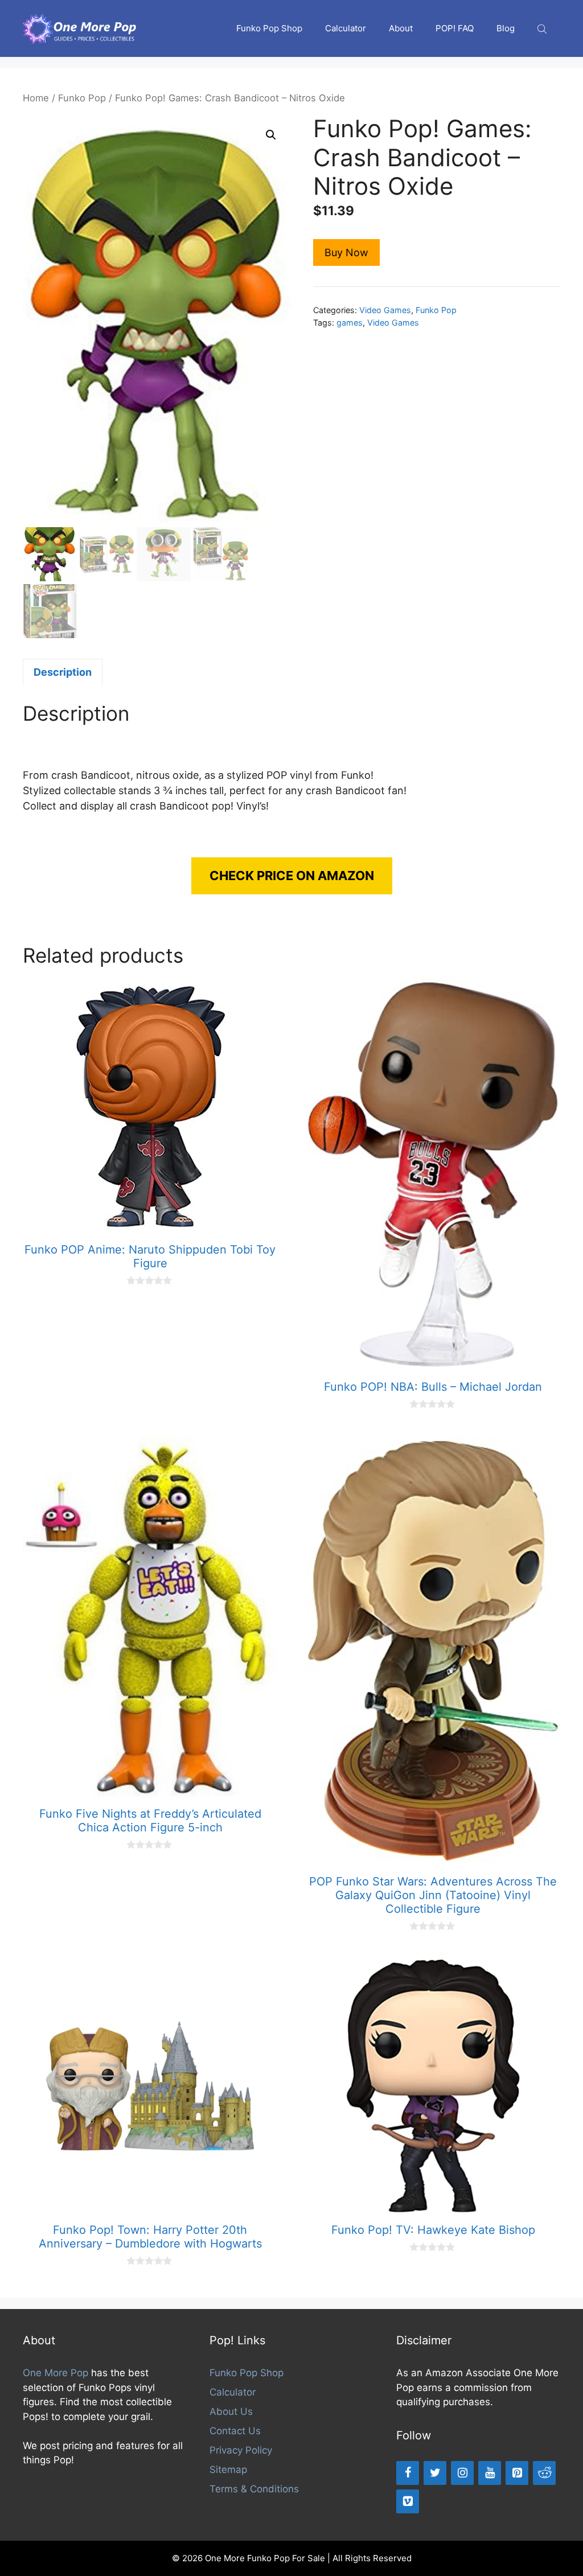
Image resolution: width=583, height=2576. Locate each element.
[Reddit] (544, 2473)
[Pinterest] (517, 2473)
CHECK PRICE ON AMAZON (292, 876)
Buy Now (346, 252)
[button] (271, 135)
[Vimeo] (408, 2501)
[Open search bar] (543, 29)
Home (36, 98)
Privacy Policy (241, 2450)
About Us (231, 2411)
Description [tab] (63, 672)
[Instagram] (462, 2473)
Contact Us (235, 2431)
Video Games (385, 310)
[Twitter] (435, 2473)
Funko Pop (82, 98)
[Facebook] (408, 2473)
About (401, 28)
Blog (506, 28)
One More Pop (56, 2373)
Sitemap (228, 2470)
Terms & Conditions (254, 2489)
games (350, 322)
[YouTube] (490, 2473)
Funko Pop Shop (269, 28)
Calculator (346, 28)
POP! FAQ (455, 28)
